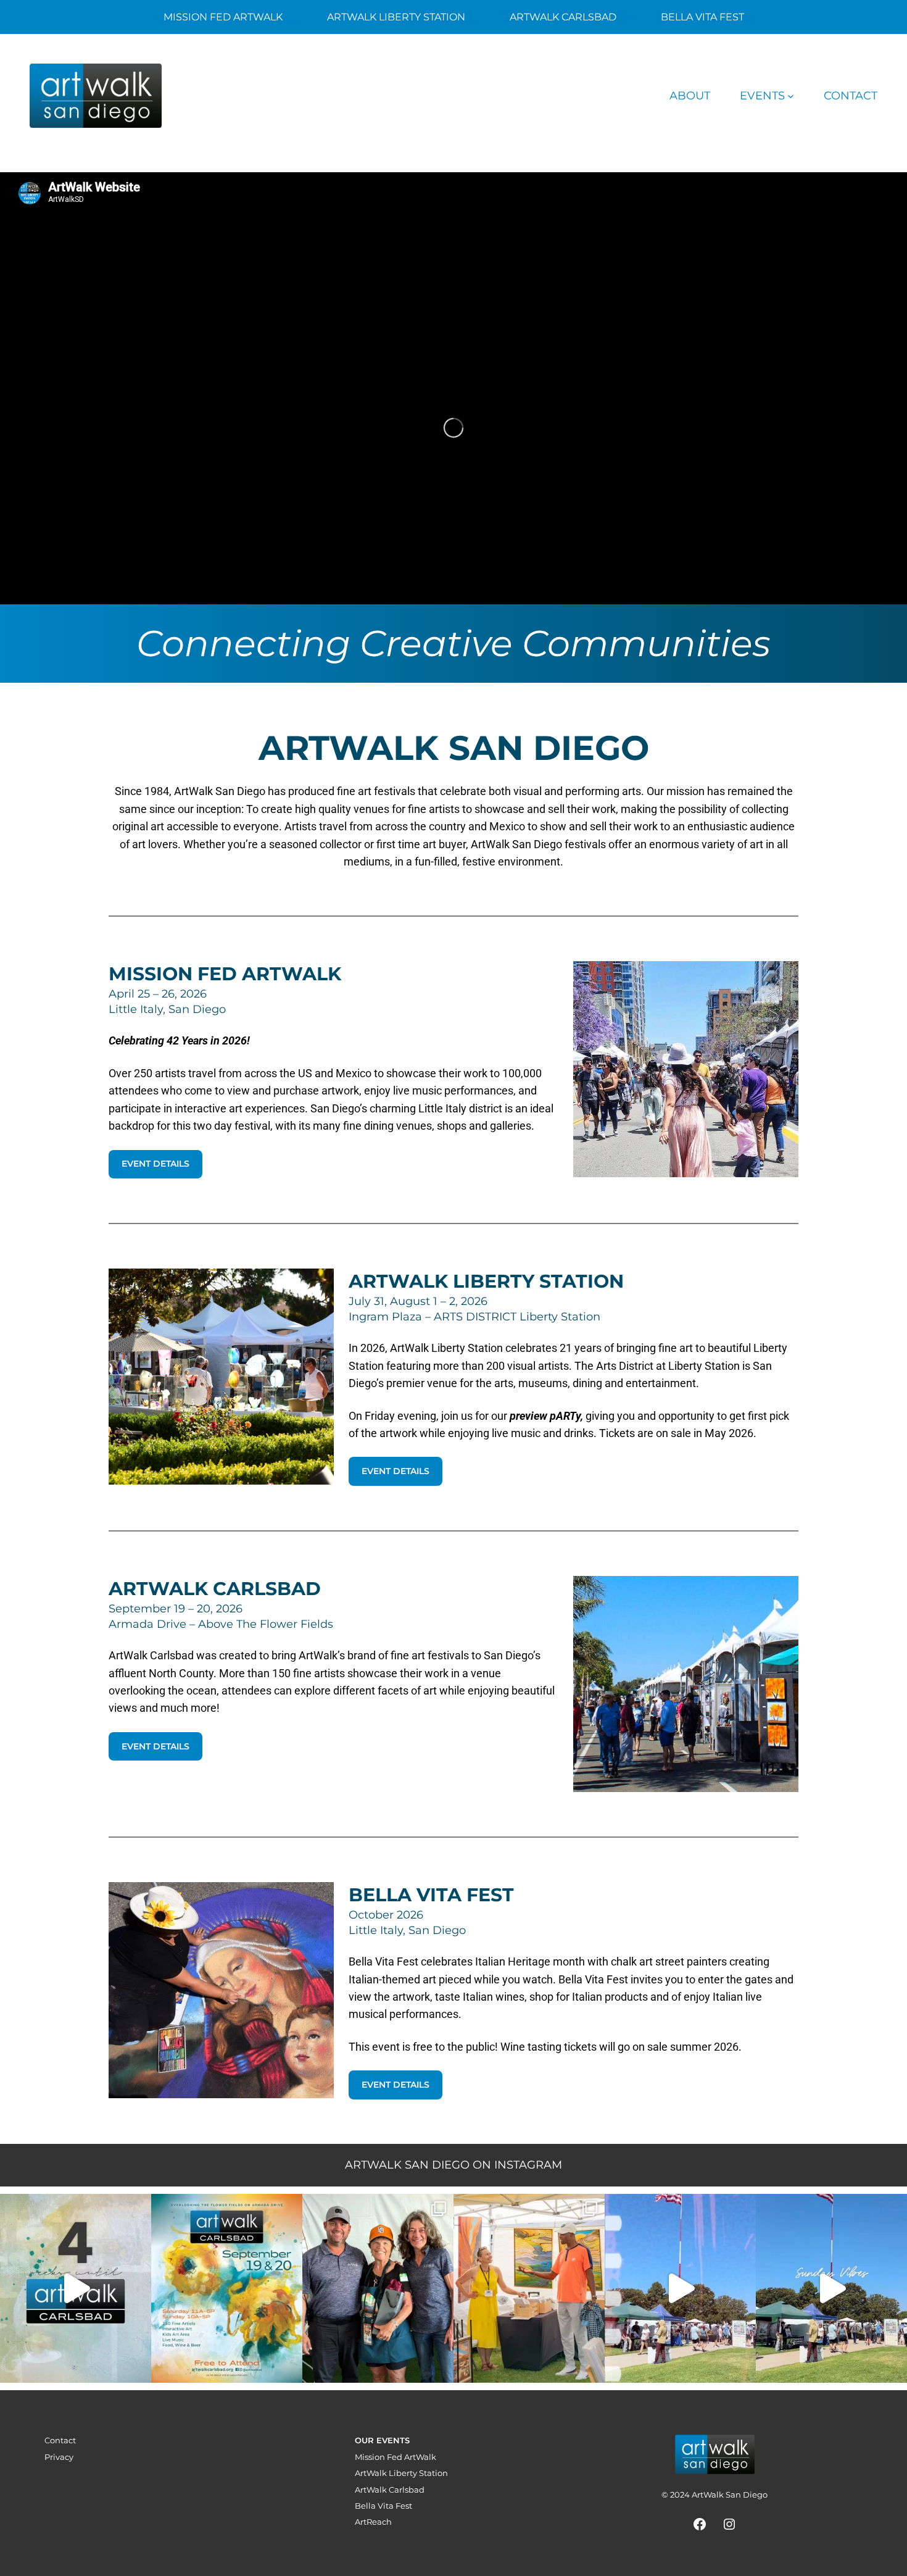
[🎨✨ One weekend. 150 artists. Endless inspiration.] (227, 2288)
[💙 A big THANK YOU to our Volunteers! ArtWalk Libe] (378, 2288)
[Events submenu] (791, 96)
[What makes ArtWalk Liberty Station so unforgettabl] (529, 2288)
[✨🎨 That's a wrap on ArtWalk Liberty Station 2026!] (680, 2288)
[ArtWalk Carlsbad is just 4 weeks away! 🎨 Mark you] (76, 2288)
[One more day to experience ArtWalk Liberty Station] (831, 2288)
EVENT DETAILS (155, 1164)
